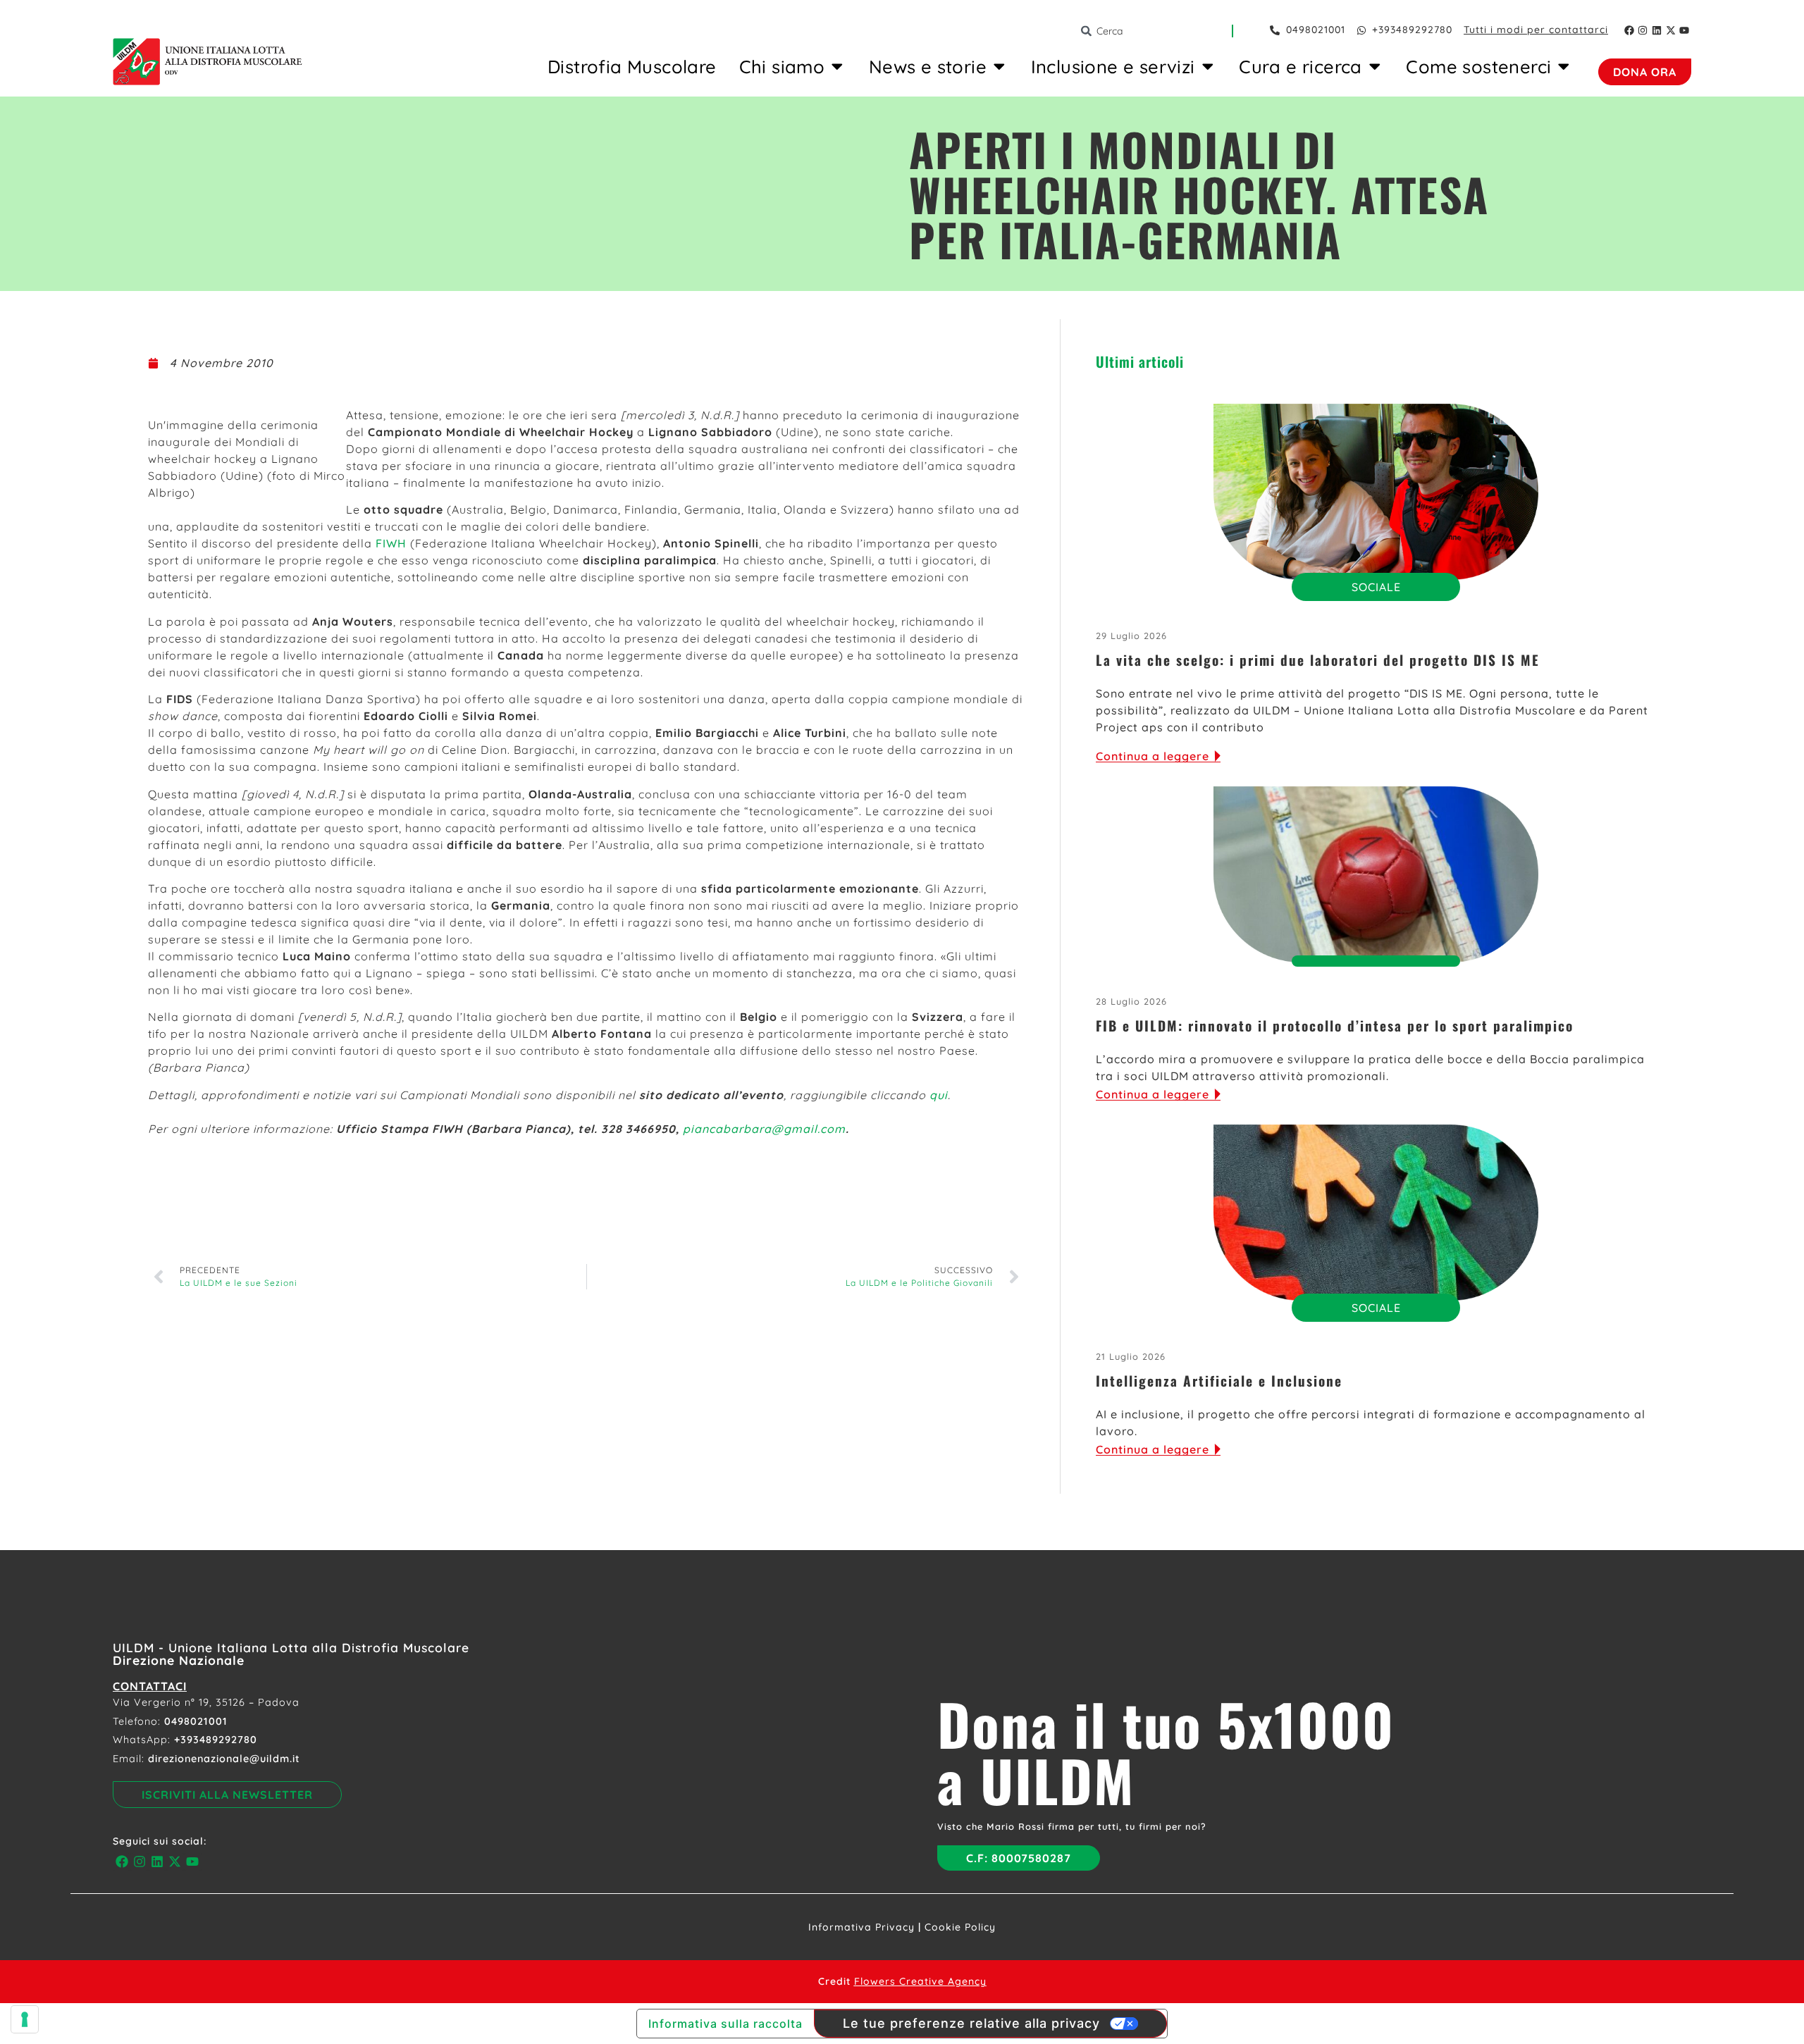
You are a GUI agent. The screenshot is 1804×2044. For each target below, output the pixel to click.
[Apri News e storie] (999, 66)
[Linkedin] (1657, 30)
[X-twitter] (1671, 30)
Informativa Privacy (861, 1927)
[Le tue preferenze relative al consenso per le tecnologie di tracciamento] (25, 2019)
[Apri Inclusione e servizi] (1208, 66)
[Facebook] (1629, 30)
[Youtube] (1684, 30)
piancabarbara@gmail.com (764, 1129)
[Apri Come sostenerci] (1564, 66)
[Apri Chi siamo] (837, 66)
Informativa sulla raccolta (725, 2024)
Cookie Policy (960, 1927)
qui (939, 1095)
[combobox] (1156, 31)
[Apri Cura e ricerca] (1375, 66)
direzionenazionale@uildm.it (224, 1759)
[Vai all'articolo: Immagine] (1376, 492)
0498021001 (196, 1721)
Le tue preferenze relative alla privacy (971, 2023)
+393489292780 (216, 1740)
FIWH (391, 543)
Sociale (1376, 587)
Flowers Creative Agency (920, 1981)
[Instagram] (1643, 30)
